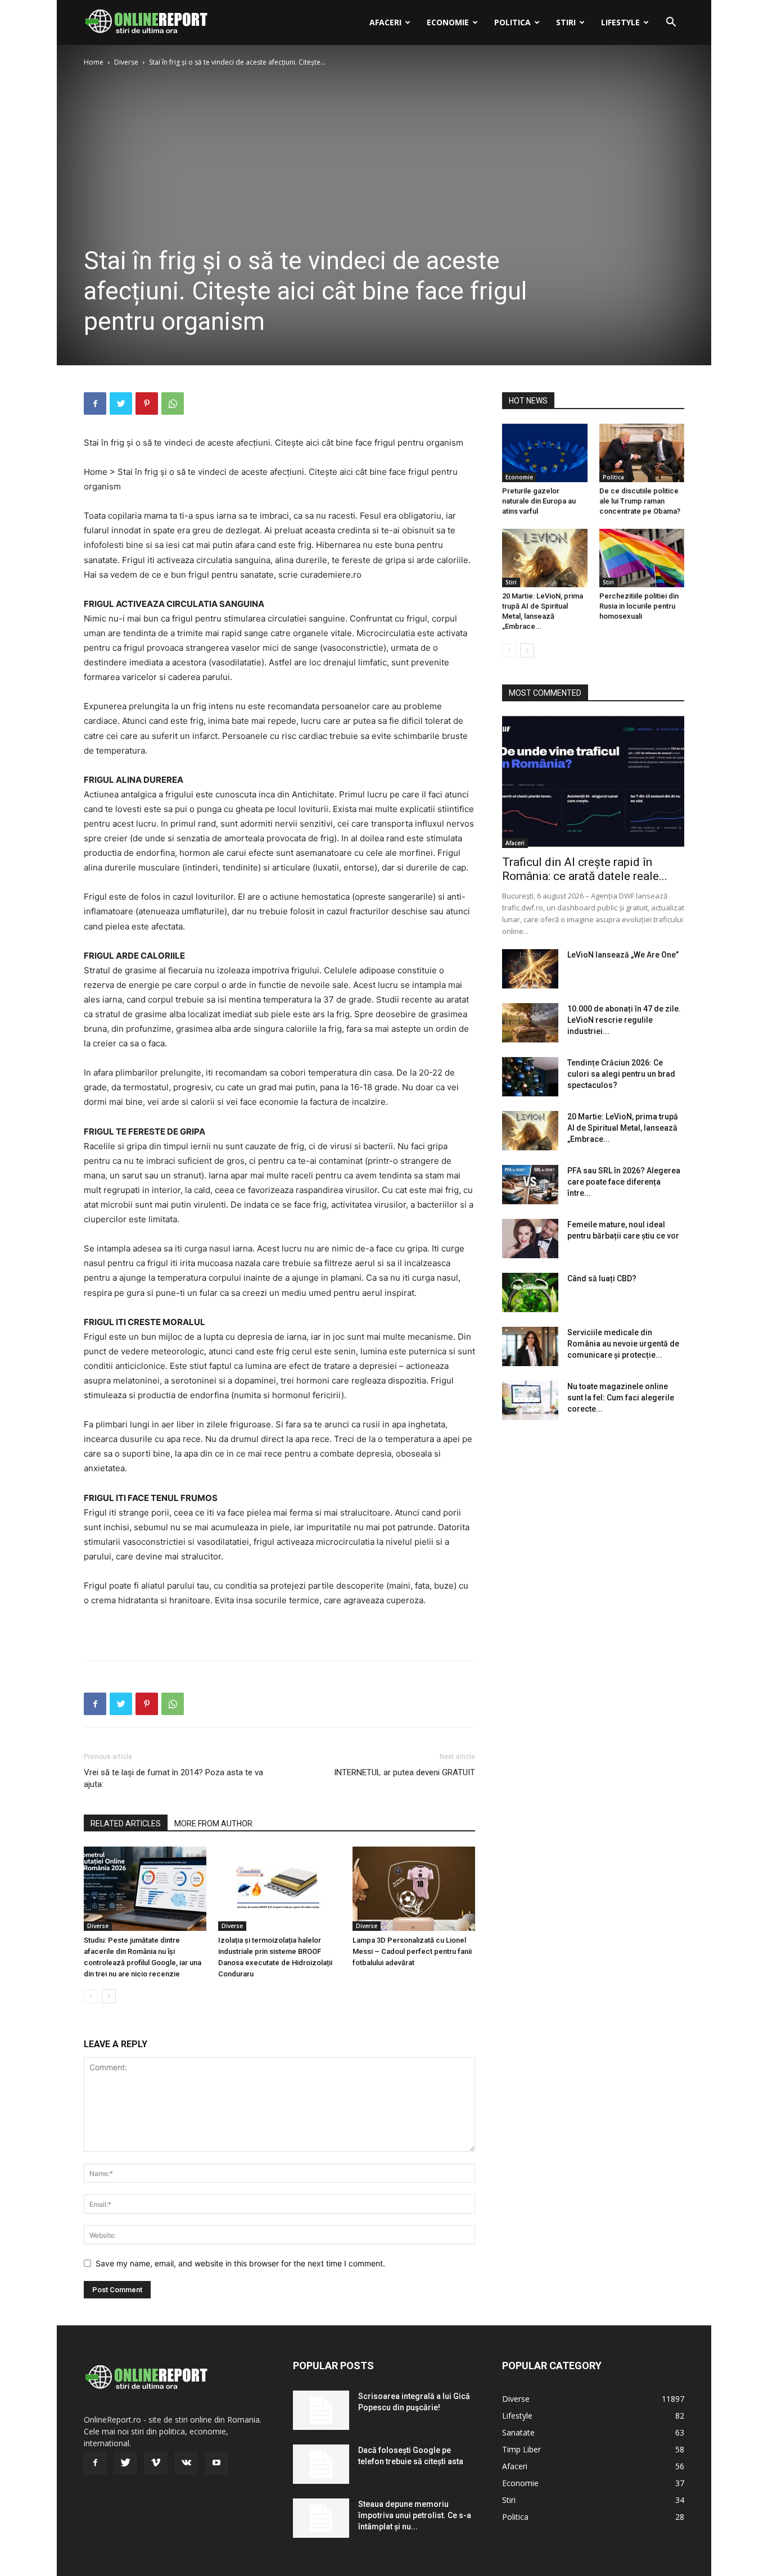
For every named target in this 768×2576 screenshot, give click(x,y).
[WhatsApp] (173, 403)
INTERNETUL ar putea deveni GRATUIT (405, 1772)
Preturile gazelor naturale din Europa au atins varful (539, 501)
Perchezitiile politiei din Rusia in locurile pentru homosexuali (639, 606)
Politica (512, 22)
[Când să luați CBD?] (530, 1292)
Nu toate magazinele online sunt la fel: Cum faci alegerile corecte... (621, 1398)
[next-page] (109, 1996)
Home (94, 62)
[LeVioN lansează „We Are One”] (530, 969)
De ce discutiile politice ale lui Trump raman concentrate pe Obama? (640, 501)
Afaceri (385, 22)
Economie (448, 22)
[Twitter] (121, 403)
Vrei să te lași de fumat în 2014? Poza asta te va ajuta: (173, 1778)
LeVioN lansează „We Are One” (623, 955)
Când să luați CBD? (602, 1278)
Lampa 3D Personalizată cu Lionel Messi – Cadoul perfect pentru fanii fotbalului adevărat (412, 1951)
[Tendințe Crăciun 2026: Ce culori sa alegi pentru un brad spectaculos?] (530, 1077)
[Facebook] (95, 403)
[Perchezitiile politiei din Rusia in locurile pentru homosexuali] (642, 558)
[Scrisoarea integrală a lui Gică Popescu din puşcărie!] (321, 2410)
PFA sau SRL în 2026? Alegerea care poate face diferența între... (624, 1182)
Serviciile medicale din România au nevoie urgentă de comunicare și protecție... (623, 1344)
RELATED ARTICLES (126, 1824)
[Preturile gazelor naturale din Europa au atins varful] (545, 453)
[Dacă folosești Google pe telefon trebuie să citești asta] (321, 2464)
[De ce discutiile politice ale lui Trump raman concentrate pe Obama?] (642, 453)
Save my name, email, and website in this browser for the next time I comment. (240, 2263)
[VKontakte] (186, 2463)
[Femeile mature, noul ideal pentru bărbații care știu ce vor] (530, 1239)
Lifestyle (620, 22)
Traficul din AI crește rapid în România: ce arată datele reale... (585, 869)
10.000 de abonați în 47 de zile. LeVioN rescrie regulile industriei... (624, 1020)
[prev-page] (91, 1996)
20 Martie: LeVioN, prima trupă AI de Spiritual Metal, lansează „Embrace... (623, 1128)
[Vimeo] (156, 2463)
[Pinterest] (147, 403)
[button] (671, 23)
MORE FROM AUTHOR (213, 1824)
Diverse (126, 62)
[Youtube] (216, 2463)
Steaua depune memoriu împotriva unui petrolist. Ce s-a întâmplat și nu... (415, 2515)
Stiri (566, 22)
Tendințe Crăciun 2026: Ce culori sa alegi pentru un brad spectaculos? (621, 1074)
